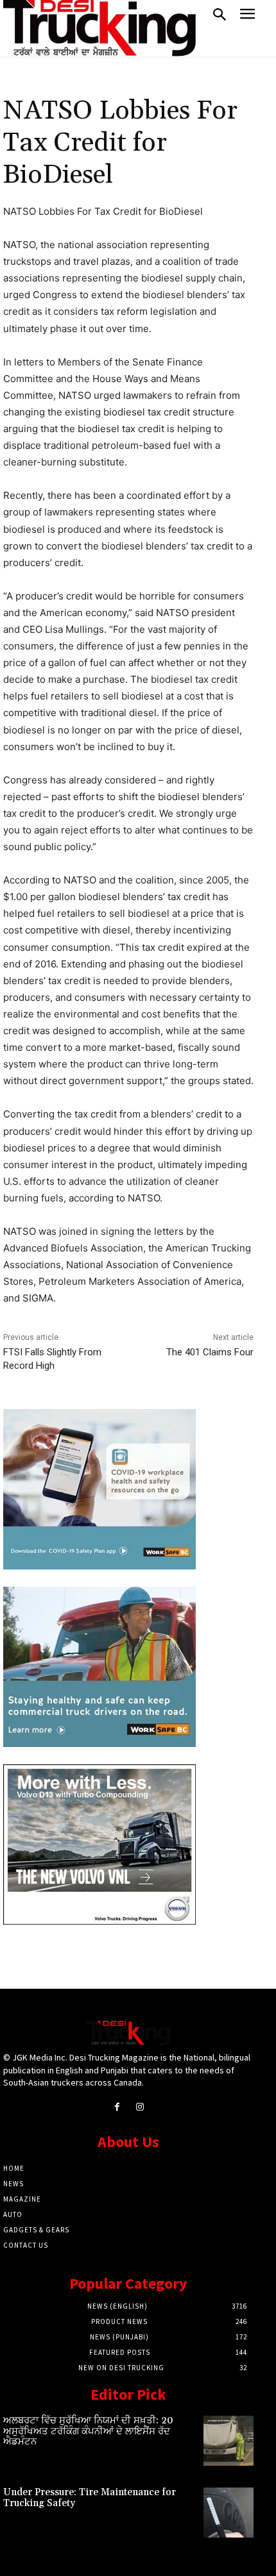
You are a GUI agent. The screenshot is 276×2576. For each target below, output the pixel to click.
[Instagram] (140, 2107)
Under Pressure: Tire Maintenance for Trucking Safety (90, 2498)
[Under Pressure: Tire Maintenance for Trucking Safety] (229, 2513)
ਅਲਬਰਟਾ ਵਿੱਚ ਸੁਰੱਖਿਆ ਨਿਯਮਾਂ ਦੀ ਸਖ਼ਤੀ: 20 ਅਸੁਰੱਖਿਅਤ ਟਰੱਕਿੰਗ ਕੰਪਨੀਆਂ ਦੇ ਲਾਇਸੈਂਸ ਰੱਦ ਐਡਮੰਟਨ (88, 2431)
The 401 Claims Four (210, 1352)
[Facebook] (117, 2107)
